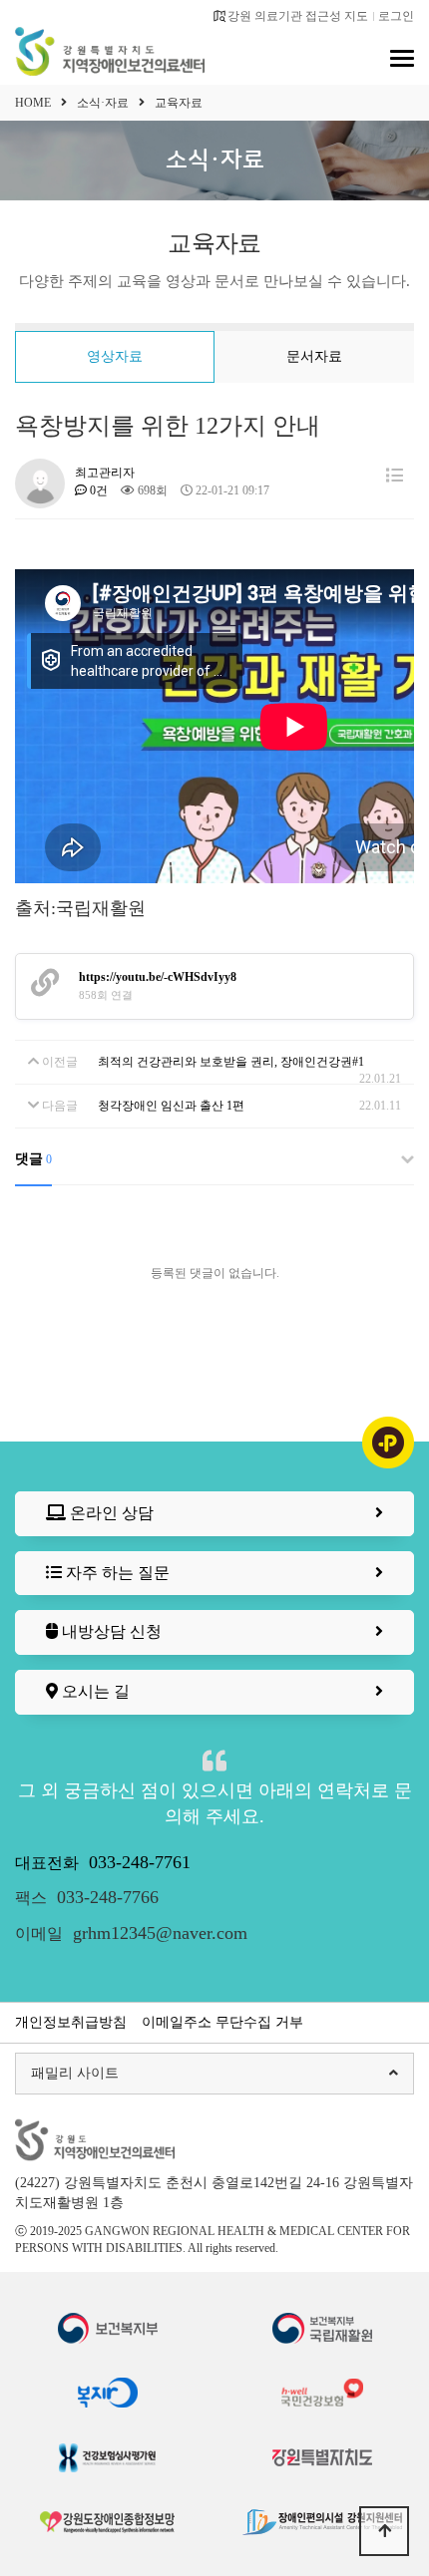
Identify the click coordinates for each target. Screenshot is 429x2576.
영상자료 (115, 356)
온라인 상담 (110, 1513)
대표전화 (103, 1863)
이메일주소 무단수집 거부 (222, 2022)
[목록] (395, 476)
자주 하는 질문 (116, 1573)
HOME (33, 103)
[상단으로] (384, 2531)
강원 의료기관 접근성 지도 (298, 16)
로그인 (396, 16)
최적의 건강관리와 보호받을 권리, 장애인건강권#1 (231, 1062)
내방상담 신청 (110, 1631)
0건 (97, 490)
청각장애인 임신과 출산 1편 (171, 1106)
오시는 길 (94, 1691)
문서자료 (314, 356)
